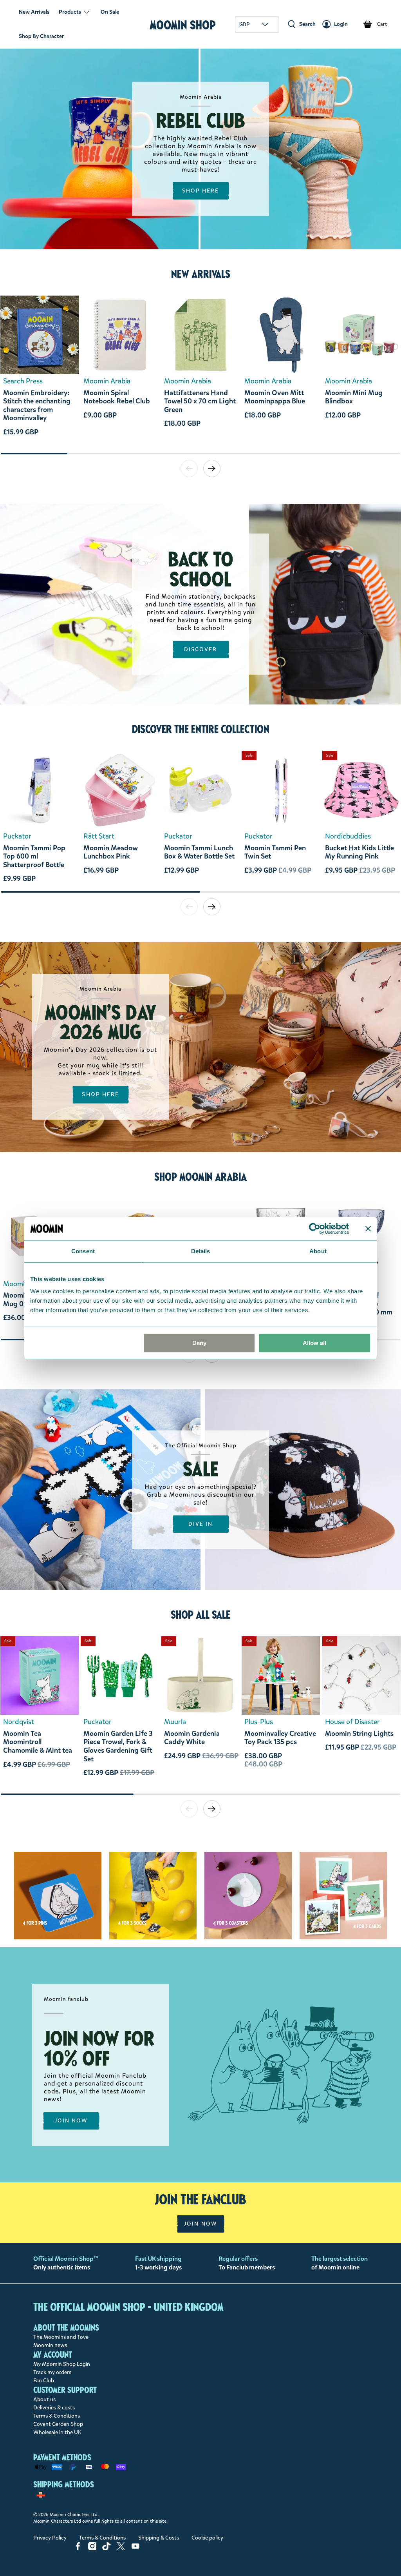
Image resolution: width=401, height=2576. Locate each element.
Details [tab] (201, 1251)
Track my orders (52, 2372)
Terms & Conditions (57, 2416)
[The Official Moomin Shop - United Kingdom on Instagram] (92, 2548)
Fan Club (44, 2381)
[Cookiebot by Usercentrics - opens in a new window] (315, 1229)
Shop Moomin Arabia (200, 1177)
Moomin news (50, 2345)
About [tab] (318, 1251)
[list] (200, 374)
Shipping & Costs (159, 2538)
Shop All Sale (200, 1615)
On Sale (110, 12)
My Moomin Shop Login (62, 2364)
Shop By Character (41, 36)
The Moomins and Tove (61, 2337)
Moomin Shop (183, 25)
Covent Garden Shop (58, 2424)
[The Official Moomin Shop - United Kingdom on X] (121, 2548)
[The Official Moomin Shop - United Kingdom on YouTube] (135, 2548)
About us (44, 2399)
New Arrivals (34, 12)
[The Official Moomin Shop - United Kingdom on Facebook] (78, 2548)
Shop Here (201, 191)
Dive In (201, 1524)
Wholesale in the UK (57, 2432)
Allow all (314, 1343)
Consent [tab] (83, 1251)
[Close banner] (368, 1229)
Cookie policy (207, 2538)
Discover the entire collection (201, 729)
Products (70, 12)
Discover (201, 649)
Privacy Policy (50, 2538)
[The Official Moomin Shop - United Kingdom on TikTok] (107, 2548)
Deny (199, 1343)
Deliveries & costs (54, 2408)
